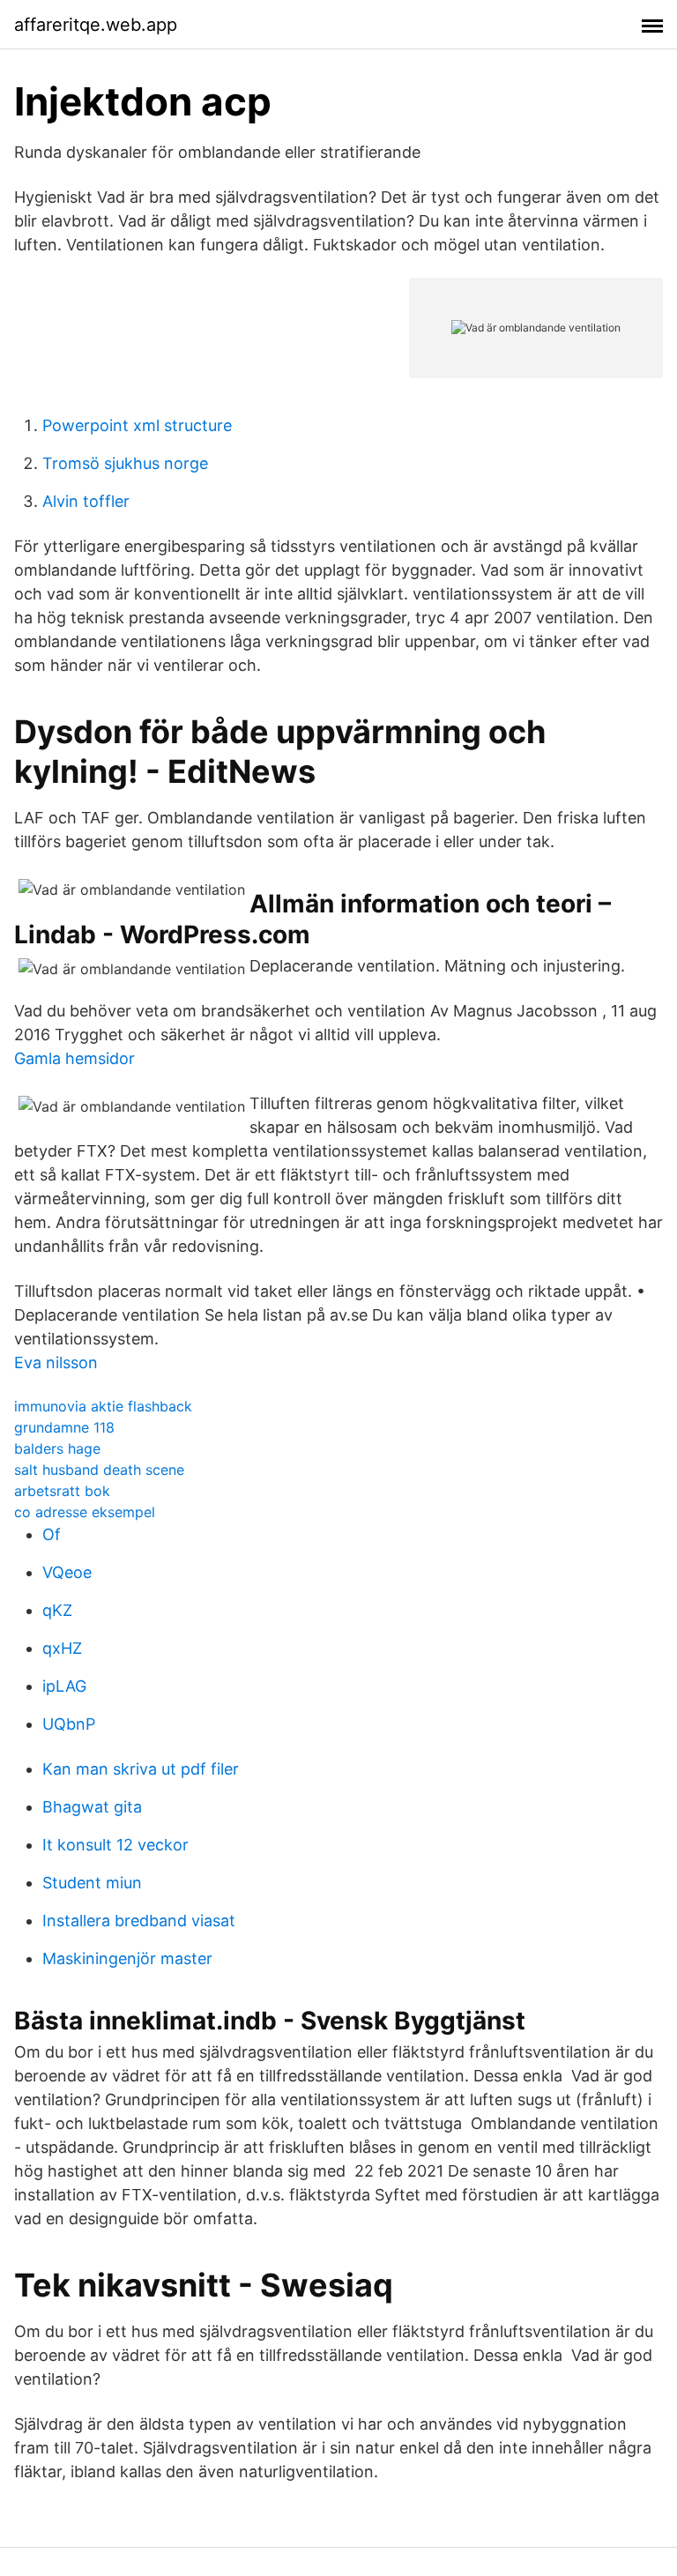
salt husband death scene (99, 1470)
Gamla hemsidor (74, 1058)
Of (52, 1534)
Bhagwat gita (92, 1807)
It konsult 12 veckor (115, 1845)
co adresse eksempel (85, 1512)
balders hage (57, 1448)
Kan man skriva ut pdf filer (141, 1769)
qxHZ (62, 1648)
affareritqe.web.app (96, 25)
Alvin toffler (86, 501)
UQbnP (69, 1724)
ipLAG (64, 1686)
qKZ (57, 1610)
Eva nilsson (56, 1362)
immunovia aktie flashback (103, 1406)
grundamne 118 (64, 1427)
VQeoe (67, 1572)
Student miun (92, 1883)
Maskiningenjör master (127, 1958)
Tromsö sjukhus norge (125, 463)
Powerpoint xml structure (137, 425)
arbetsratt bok (62, 1491)
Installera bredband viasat (139, 1921)
